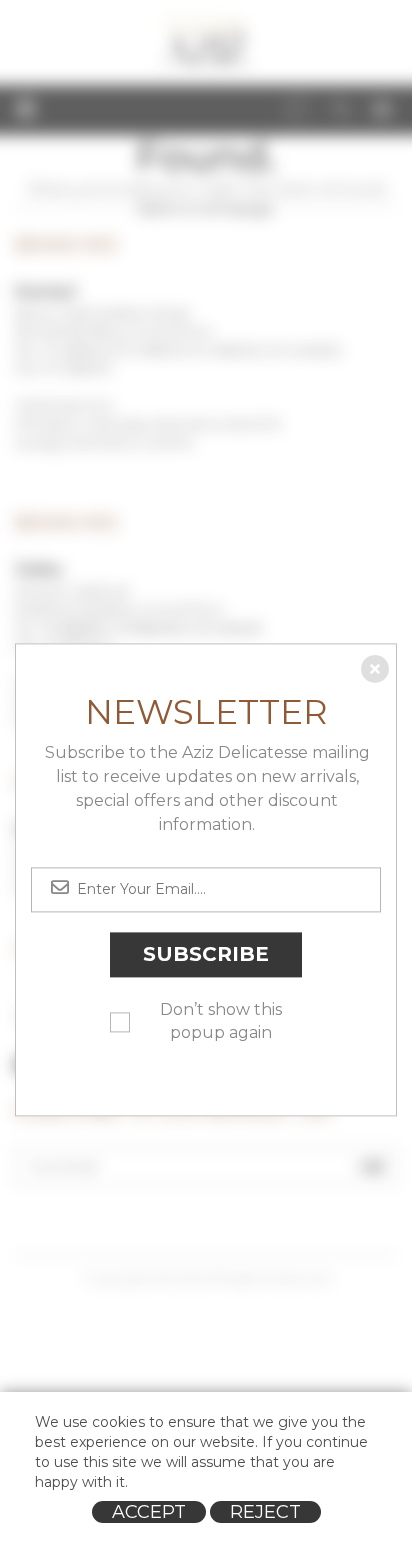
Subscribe (206, 955)
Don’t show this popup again (221, 1021)
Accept (149, 1512)
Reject (265, 1512)
